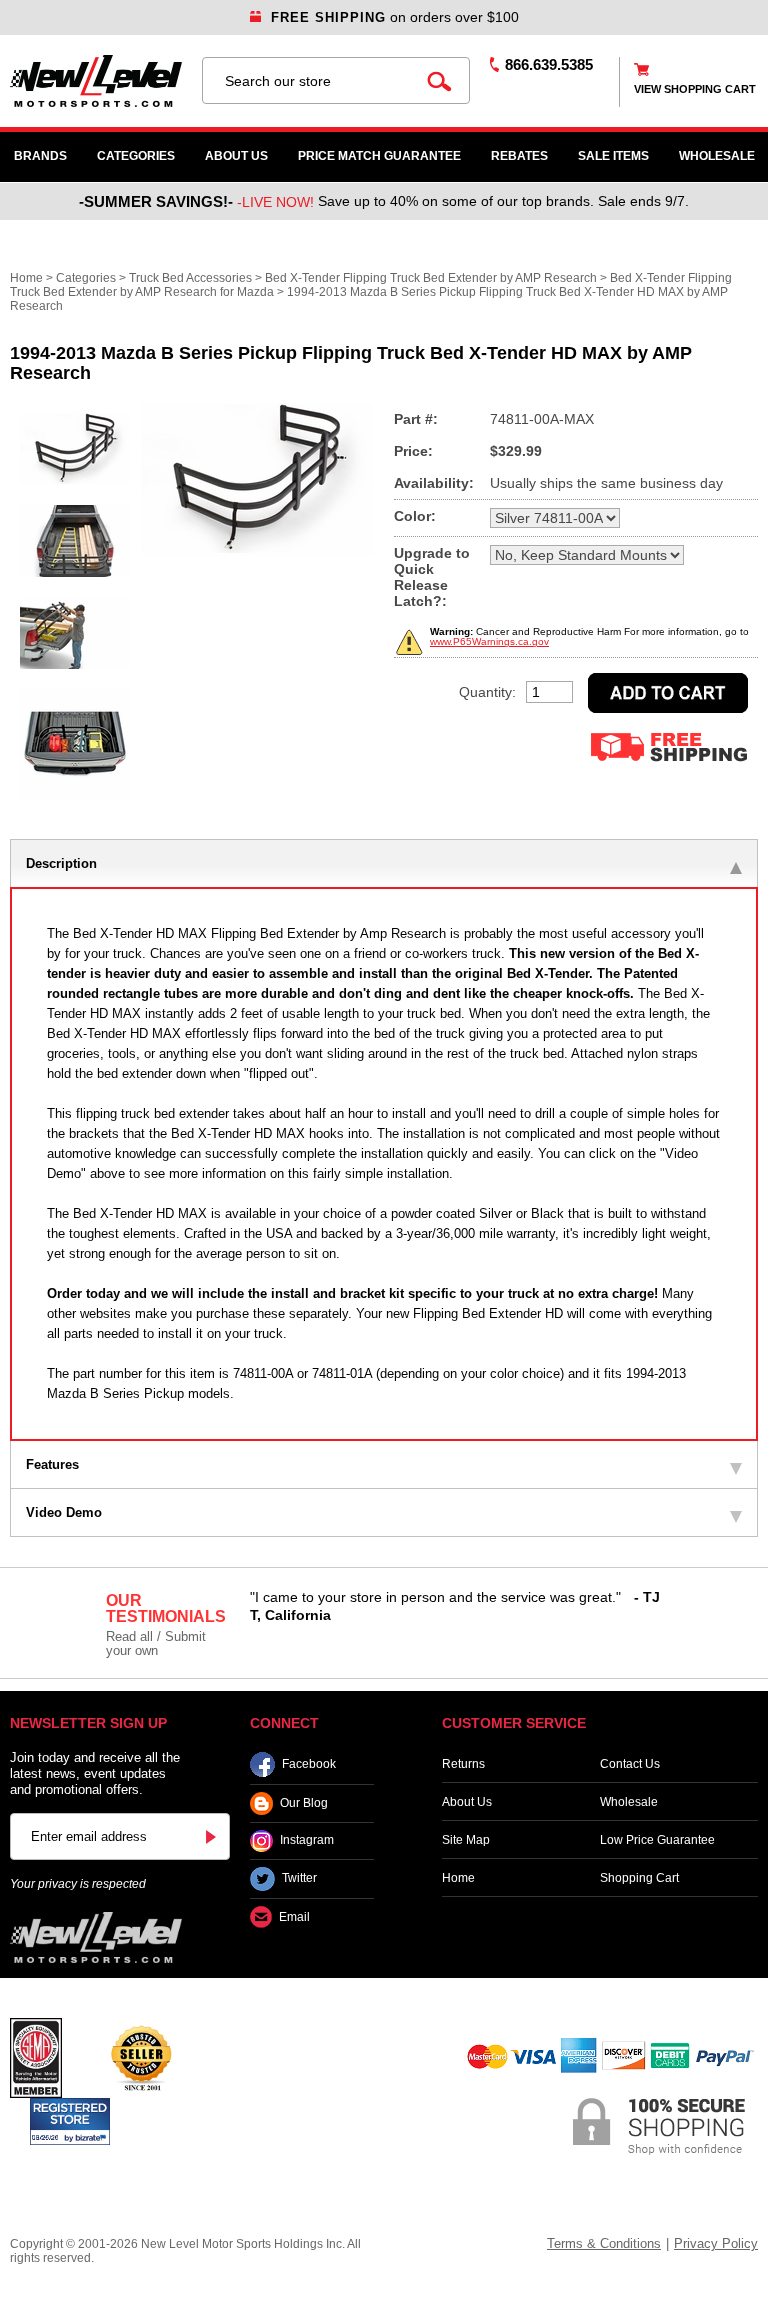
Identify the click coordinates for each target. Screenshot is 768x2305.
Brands (40, 156)
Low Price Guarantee (657, 1840)
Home (26, 278)
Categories (136, 156)
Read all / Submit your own (156, 1643)
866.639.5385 (549, 64)
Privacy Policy (716, 2243)
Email (294, 1917)
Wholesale (629, 1802)
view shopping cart (695, 89)
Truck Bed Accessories (190, 278)
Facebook (309, 1764)
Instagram (307, 1841)
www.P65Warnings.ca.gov (489, 641)
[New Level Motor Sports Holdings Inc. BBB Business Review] (141, 2057)
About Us (236, 156)
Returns (463, 1764)
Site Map (466, 1840)
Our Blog (304, 1803)
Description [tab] (61, 863)
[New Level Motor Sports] (96, 81)
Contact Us (630, 1764)
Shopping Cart (639, 1878)
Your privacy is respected (78, 1884)
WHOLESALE (717, 156)
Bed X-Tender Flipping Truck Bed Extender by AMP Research (431, 278)
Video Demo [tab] (64, 1512)
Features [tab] (52, 1464)
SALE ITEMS (613, 156)
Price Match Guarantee (379, 156)
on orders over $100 (395, 17)
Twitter (299, 1879)
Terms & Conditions (604, 2243)
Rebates (519, 156)
